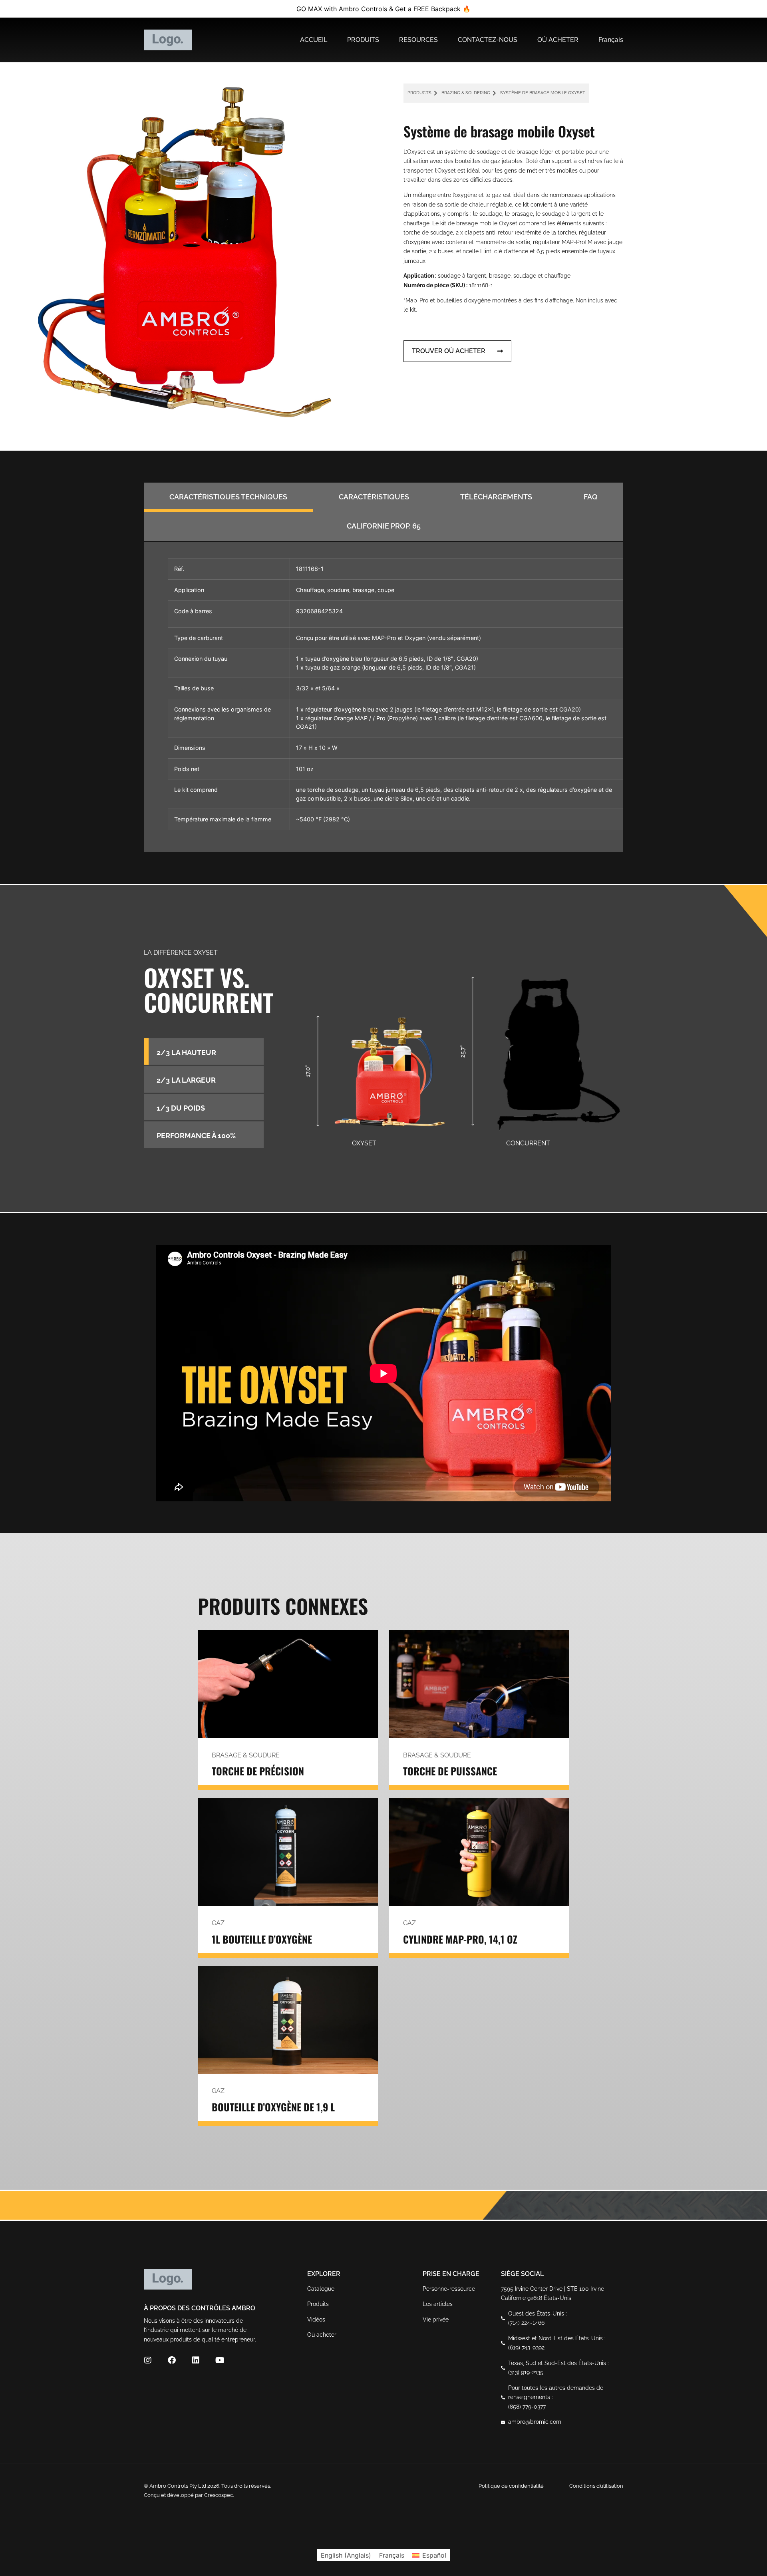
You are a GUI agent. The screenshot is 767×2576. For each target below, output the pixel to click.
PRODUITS (363, 40)
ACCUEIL (314, 40)
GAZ (218, 1923)
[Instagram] (148, 2360)
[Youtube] (220, 2360)
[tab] (229, 497)
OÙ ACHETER (558, 40)
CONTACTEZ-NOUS (488, 40)
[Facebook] (172, 2360)
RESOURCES (418, 40)
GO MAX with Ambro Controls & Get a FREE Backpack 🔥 (383, 9)
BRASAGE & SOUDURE (246, 1755)
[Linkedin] (196, 2360)
